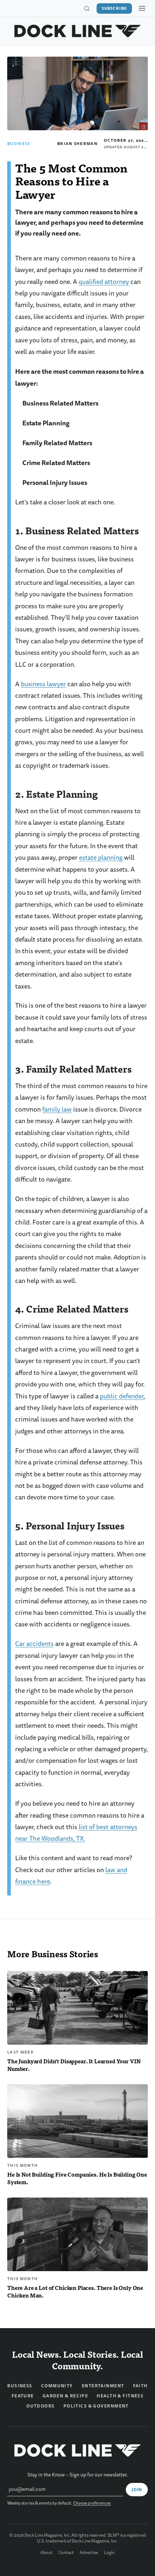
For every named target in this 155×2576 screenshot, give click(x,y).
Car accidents (34, 1644)
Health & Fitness (120, 2396)
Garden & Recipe (65, 2396)
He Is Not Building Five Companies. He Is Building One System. (77, 2178)
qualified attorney (104, 282)
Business (19, 144)
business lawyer (43, 684)
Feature (23, 2396)
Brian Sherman (77, 144)
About (46, 2553)
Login (109, 2553)
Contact (66, 2553)
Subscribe (114, 8)
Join (137, 2490)
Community (57, 2386)
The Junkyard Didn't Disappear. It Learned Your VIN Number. (74, 2065)
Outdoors (41, 2406)
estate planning (101, 858)
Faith (140, 2386)
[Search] (87, 9)
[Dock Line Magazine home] (78, 31)
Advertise (89, 2553)
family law (57, 1110)
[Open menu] (142, 8)
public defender (122, 1396)
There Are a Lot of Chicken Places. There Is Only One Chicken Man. (75, 2291)
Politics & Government (96, 2406)
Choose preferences (92, 2503)
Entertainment (103, 2386)
